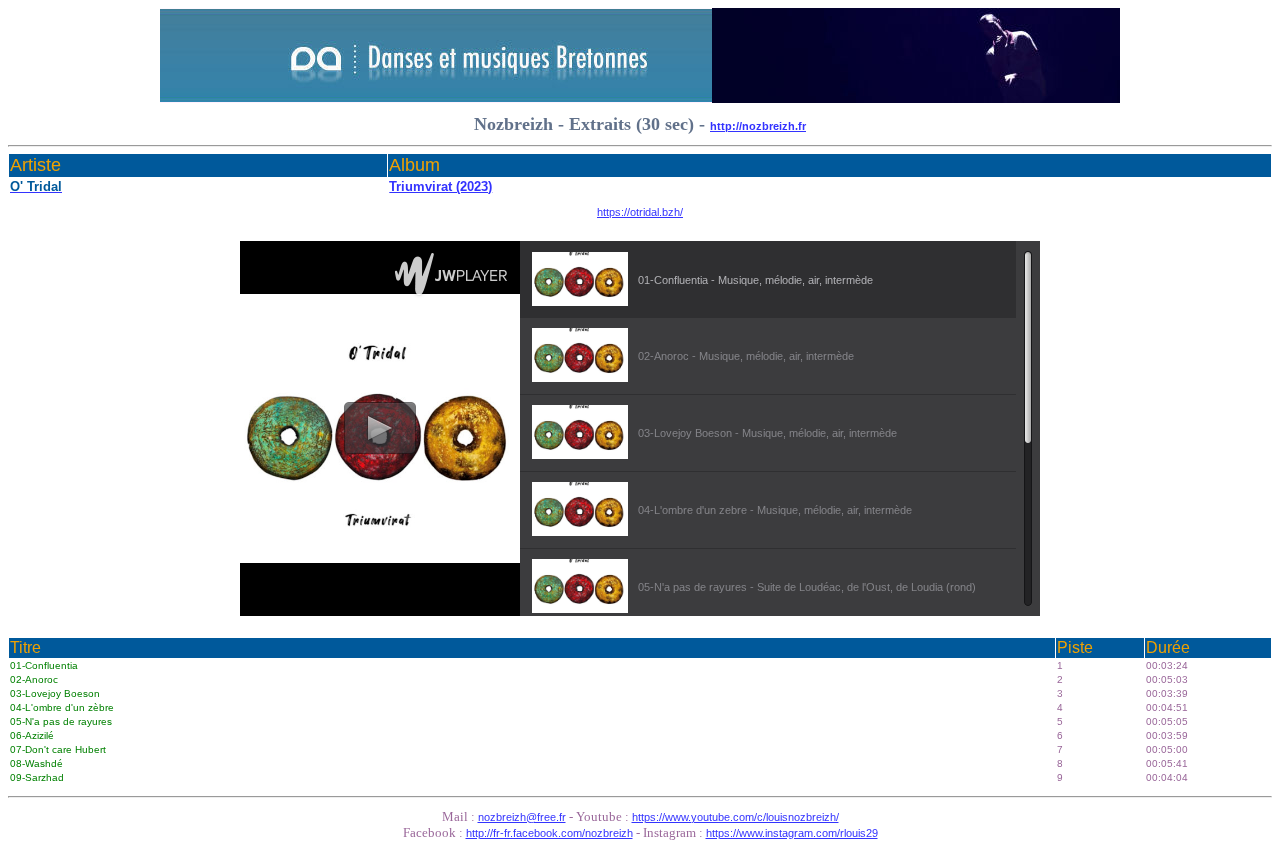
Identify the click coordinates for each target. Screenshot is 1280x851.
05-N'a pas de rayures (61, 721)
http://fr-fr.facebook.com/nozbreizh (549, 833)
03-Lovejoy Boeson (55, 693)
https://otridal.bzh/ (640, 212)
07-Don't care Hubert (58, 749)
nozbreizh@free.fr (522, 817)
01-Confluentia (44, 665)
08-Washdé (36, 763)
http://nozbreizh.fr (758, 126)
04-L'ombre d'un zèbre (62, 707)
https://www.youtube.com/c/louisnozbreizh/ (735, 817)
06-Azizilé (32, 735)
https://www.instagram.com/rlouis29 (792, 833)
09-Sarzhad (37, 777)
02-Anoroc (34, 679)
